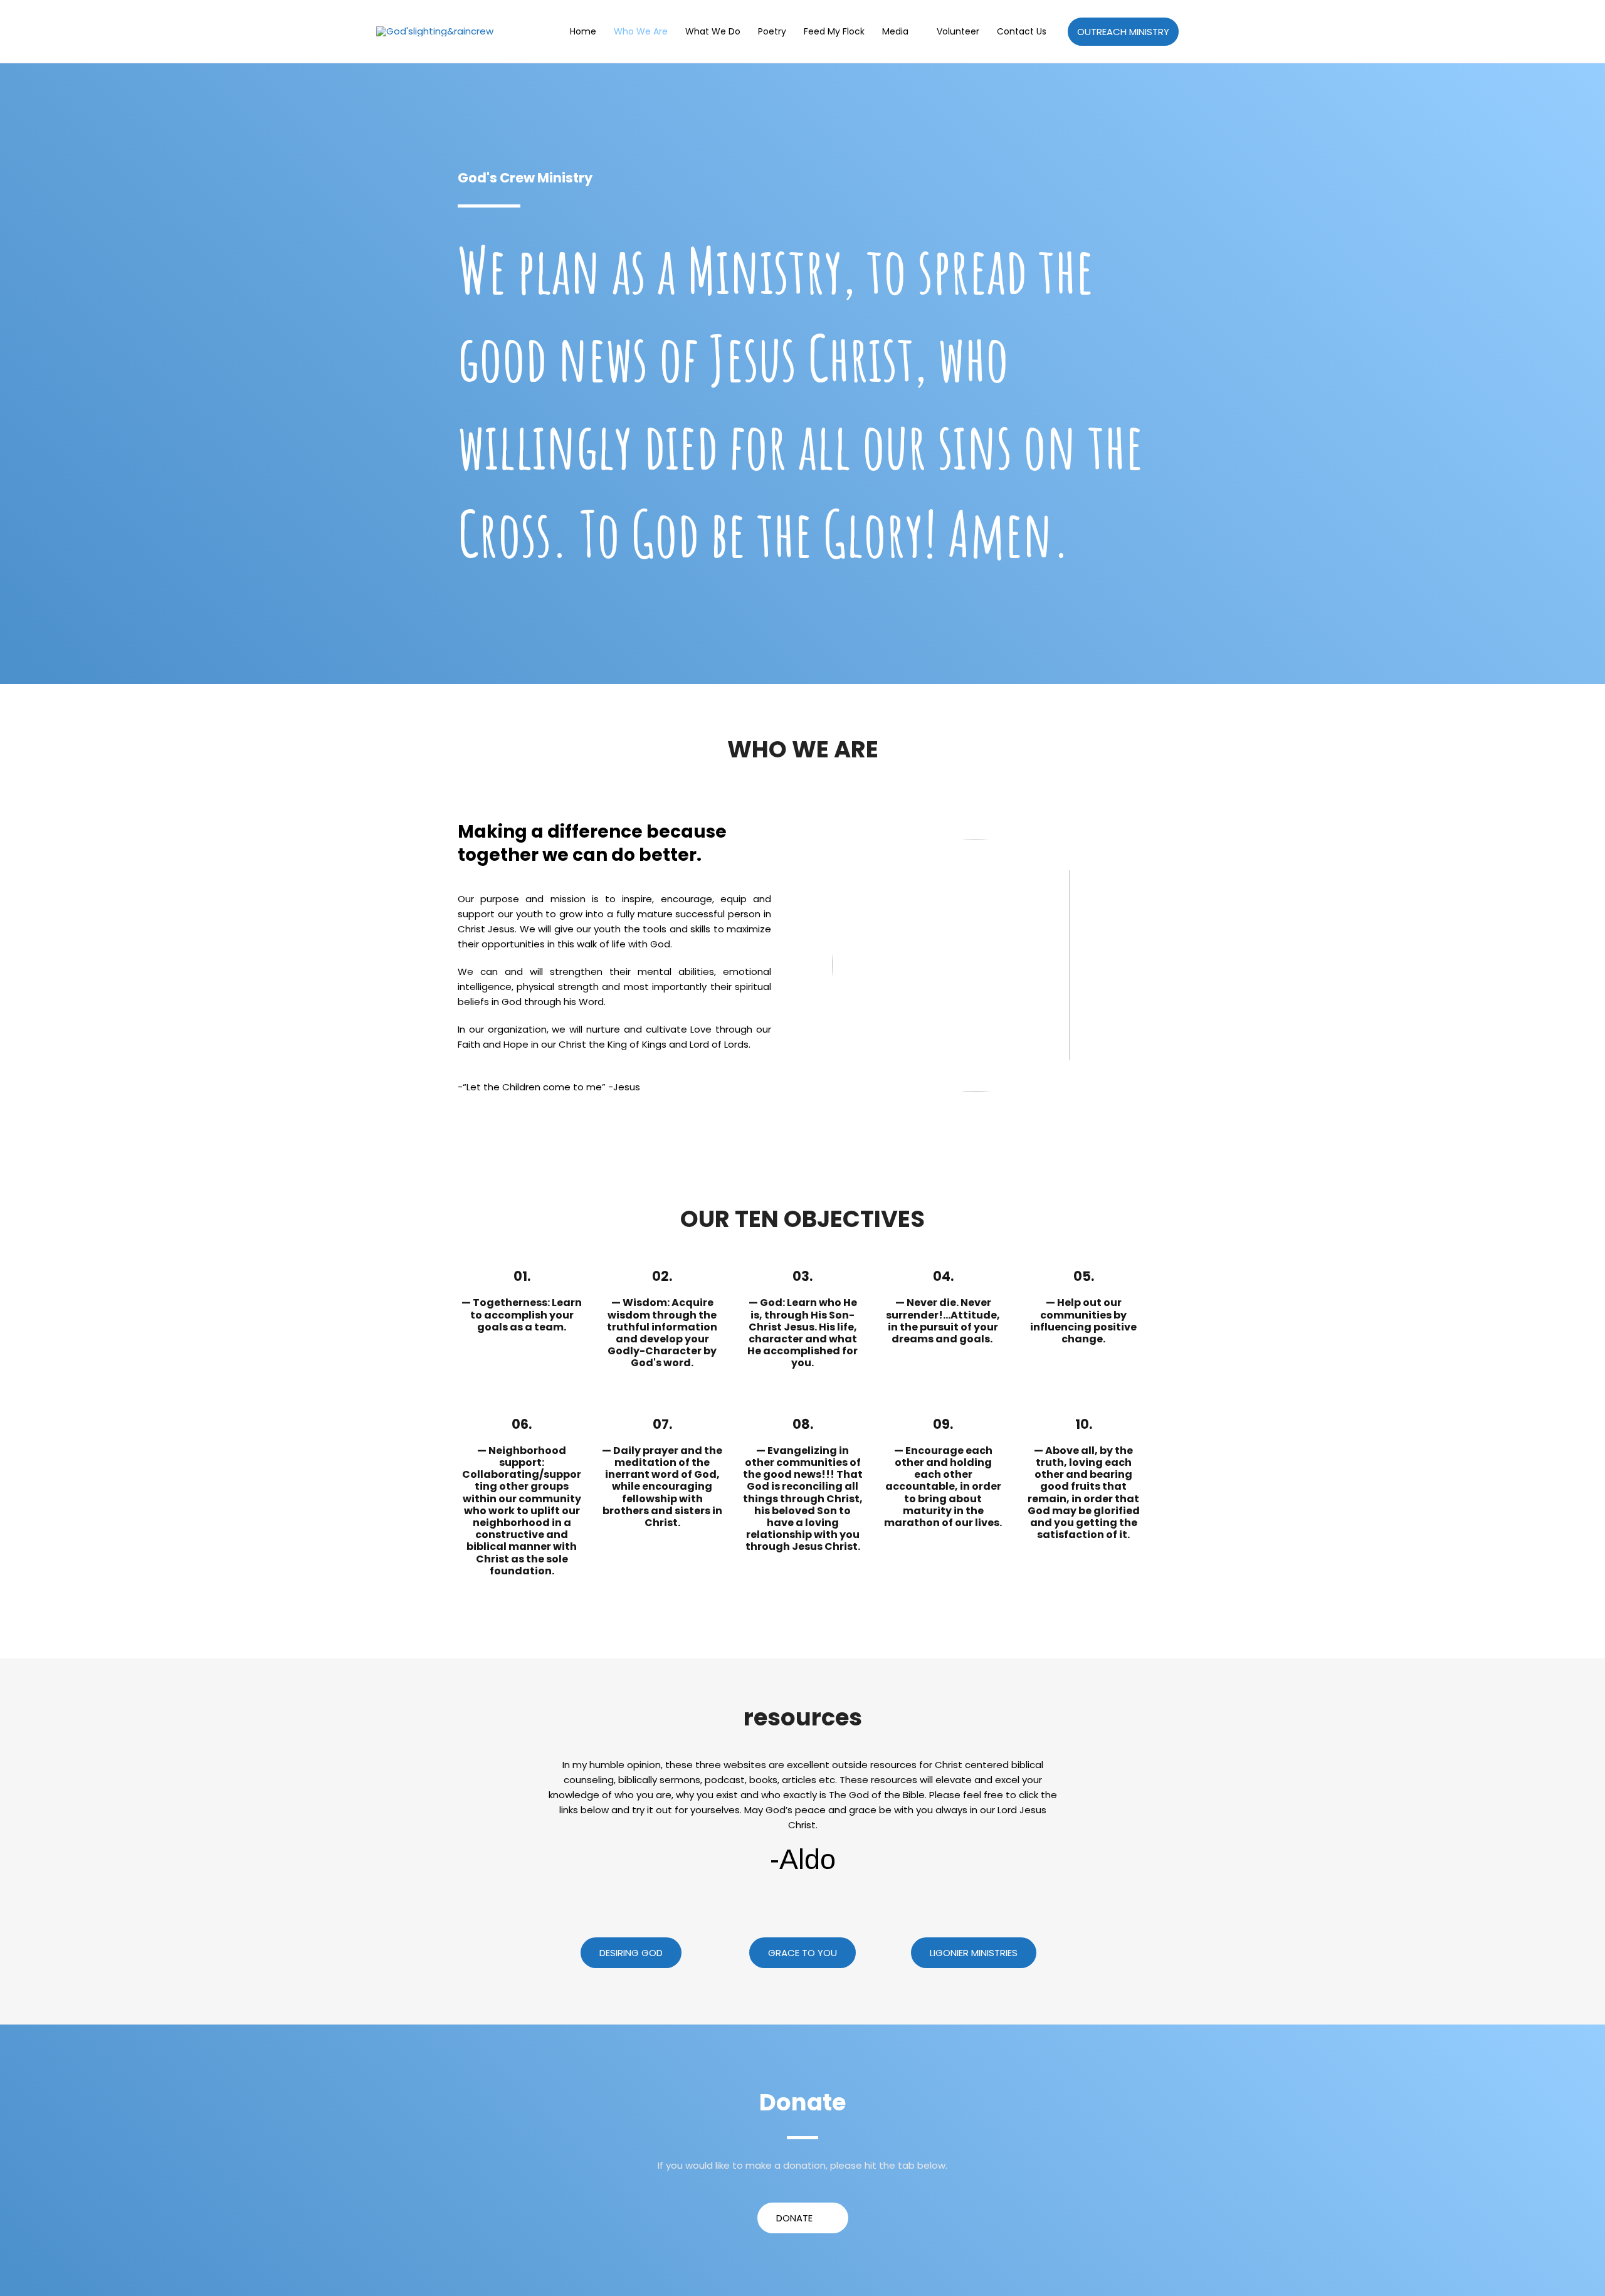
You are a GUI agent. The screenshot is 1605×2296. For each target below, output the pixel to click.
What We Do (713, 31)
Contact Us (1022, 31)
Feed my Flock (834, 31)
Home (583, 31)
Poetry (772, 31)
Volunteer (958, 31)
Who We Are (641, 31)
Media (895, 31)
